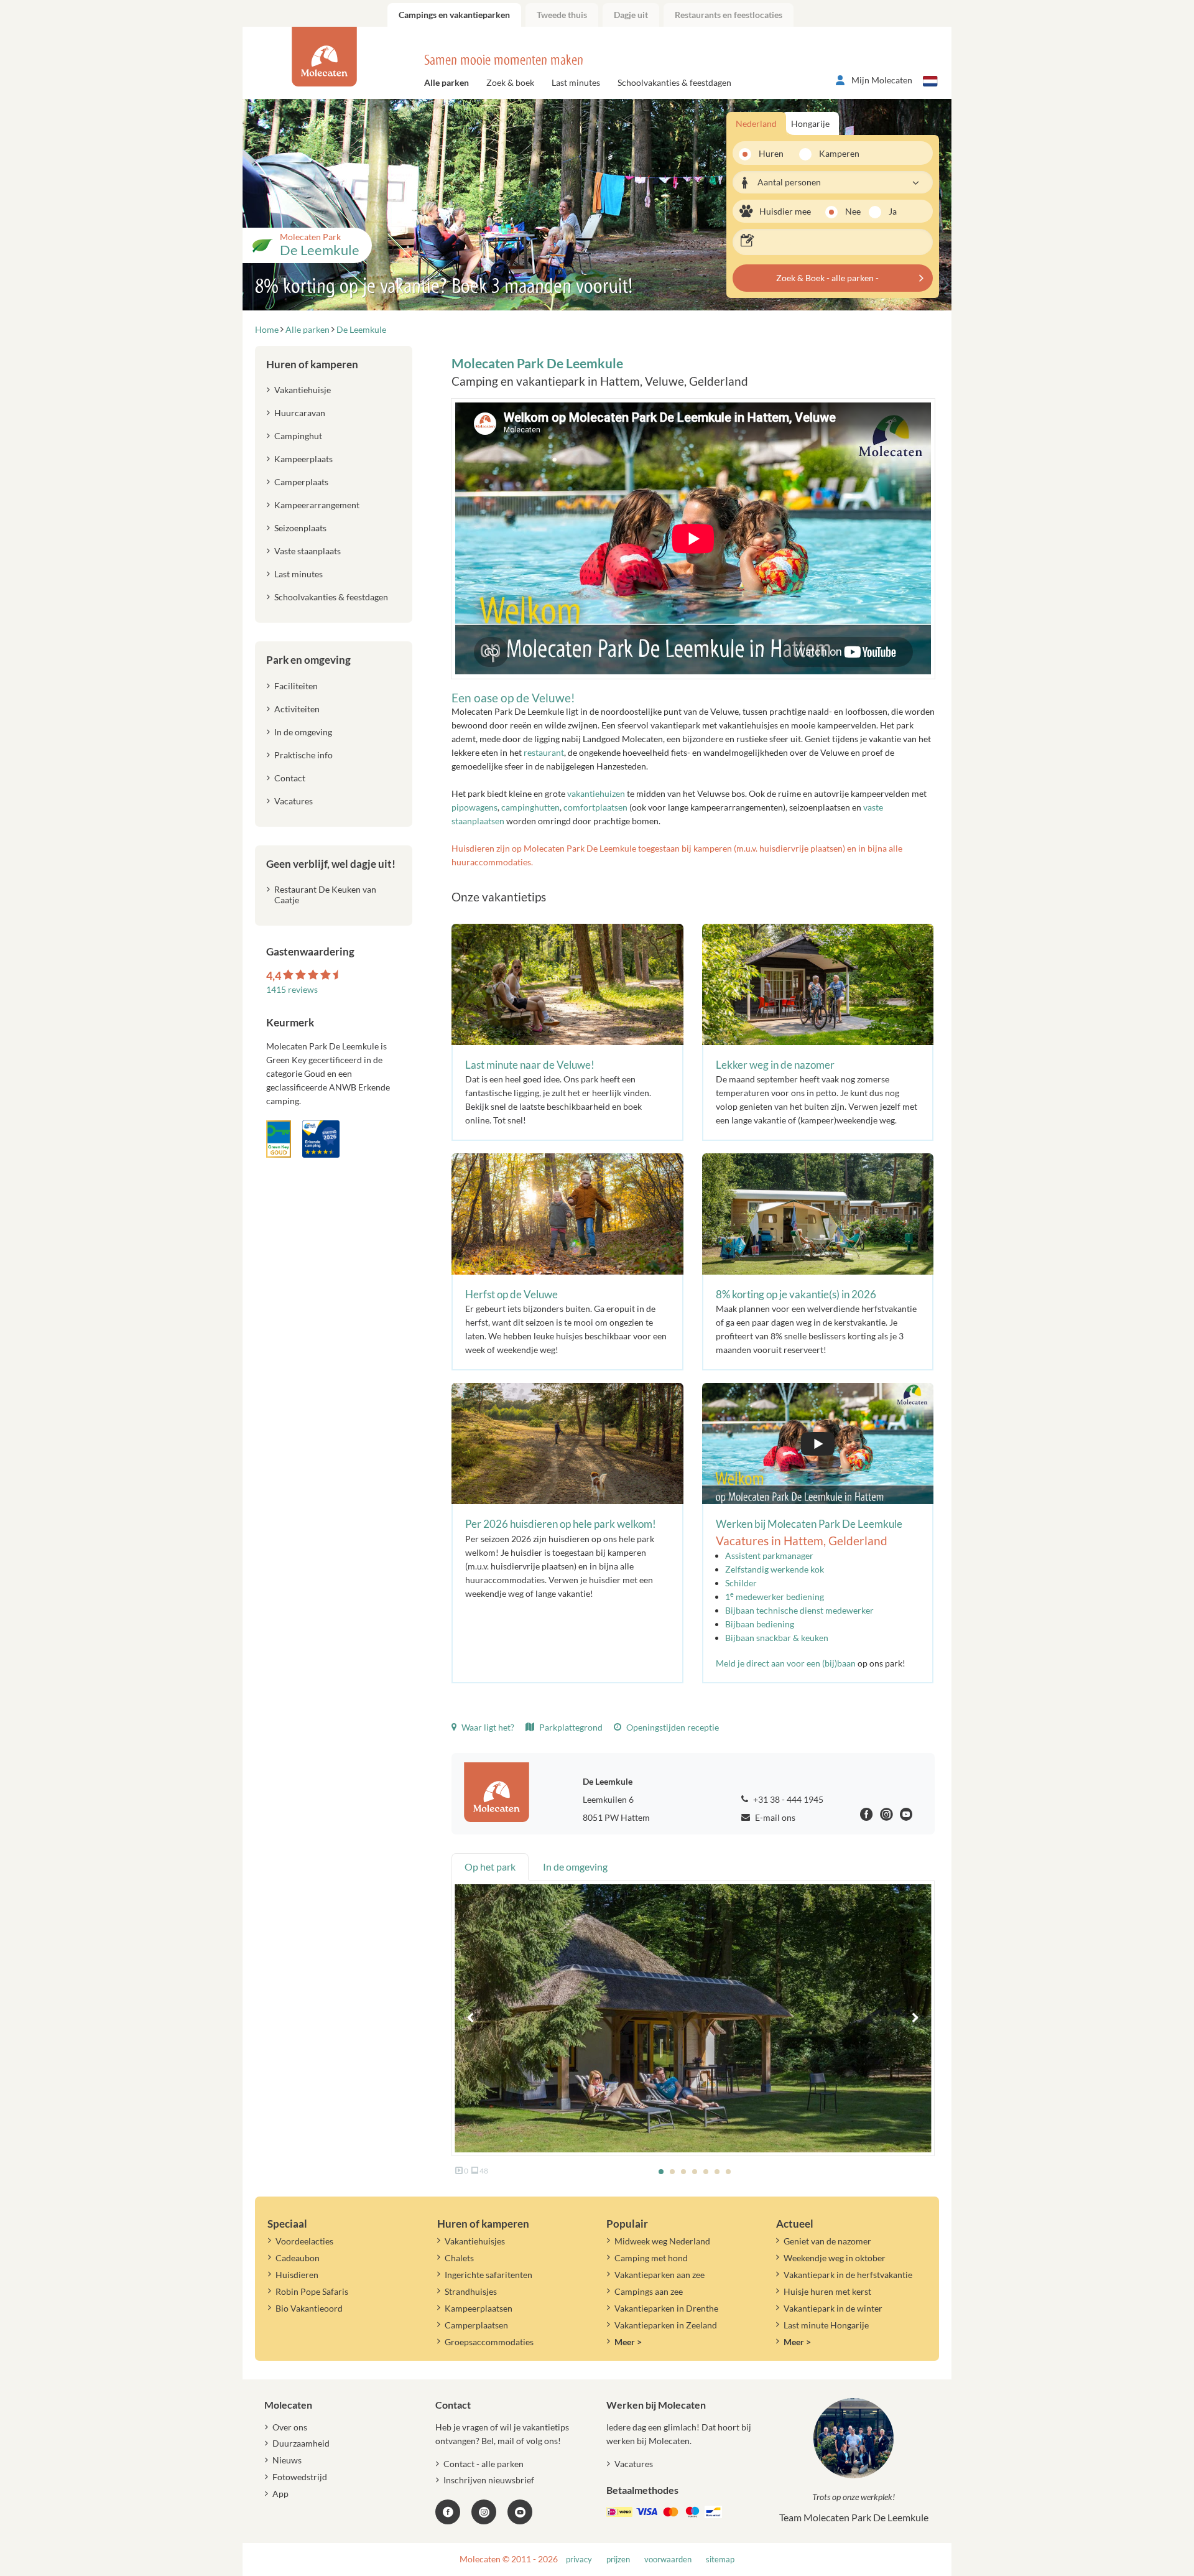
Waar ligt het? (487, 1727)
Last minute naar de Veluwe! (530, 1065)
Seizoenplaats (300, 528)
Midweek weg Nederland (662, 2241)
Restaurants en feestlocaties (729, 15)
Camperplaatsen (476, 2325)
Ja (893, 211)
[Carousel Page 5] (706, 2172)
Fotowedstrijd (300, 2477)
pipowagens (474, 807)
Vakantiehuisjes (475, 2241)
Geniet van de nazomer (827, 2241)
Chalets (459, 2258)
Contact (290, 778)
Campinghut (298, 436)
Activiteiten (297, 709)
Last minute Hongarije (826, 2325)
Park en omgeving (308, 660)
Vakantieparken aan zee (659, 2275)
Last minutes (576, 82)
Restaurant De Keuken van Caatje (325, 895)
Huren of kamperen (312, 364)
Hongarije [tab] (810, 123)
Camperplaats (301, 482)
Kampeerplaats (303, 459)
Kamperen (835, 153)
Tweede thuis (562, 15)
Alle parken (447, 82)
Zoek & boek (510, 82)
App (280, 2494)
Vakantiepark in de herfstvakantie (848, 2275)
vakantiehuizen (596, 793)
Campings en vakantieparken (454, 15)
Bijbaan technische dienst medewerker (799, 1610)
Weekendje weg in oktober (835, 2258)
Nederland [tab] (756, 123)
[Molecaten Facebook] (867, 1816)
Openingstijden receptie (672, 1727)
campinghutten (530, 807)
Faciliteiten (296, 686)
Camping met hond (651, 2258)
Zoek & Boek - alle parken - (827, 278)
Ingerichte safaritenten (488, 2275)
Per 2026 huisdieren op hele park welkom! (561, 1524)
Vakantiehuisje (303, 390)
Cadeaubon (298, 2258)
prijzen (618, 2560)
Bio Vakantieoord (309, 2308)
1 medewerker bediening (775, 1597)
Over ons (290, 2427)
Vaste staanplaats (308, 551)
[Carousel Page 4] (695, 2172)
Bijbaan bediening (760, 1624)
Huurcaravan (300, 413)
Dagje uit (631, 15)
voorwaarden (668, 2560)
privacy (579, 2560)
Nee (853, 211)
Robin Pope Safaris (312, 2291)
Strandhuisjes (471, 2291)
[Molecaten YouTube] (520, 2512)
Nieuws (287, 2460)
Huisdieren (297, 2275)
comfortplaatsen (595, 807)
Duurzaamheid (301, 2443)
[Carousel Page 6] (717, 2172)
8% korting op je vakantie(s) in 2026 (796, 1294)
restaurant (544, 752)
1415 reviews (292, 989)
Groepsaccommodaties (489, 2342)
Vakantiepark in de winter (833, 2308)
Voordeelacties (304, 2241)
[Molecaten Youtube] (906, 1816)
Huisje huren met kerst (827, 2291)
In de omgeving (303, 732)
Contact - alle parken (484, 2464)
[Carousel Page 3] (683, 2172)
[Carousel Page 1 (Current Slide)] (661, 2172)
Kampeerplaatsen (479, 2308)
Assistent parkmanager (769, 1555)
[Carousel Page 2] (672, 2172)
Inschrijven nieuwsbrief (489, 2480)
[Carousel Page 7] (728, 2172)
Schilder (741, 1583)
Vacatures (294, 801)
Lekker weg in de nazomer (775, 1065)
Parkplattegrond (570, 1727)
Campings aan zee (649, 2291)
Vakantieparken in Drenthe (666, 2308)
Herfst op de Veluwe (511, 1294)
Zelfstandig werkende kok (775, 1569)
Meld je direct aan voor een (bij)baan (786, 1663)
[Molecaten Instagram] (886, 1816)
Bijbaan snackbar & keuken (777, 1638)
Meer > (628, 2342)
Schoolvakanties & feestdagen (674, 82)
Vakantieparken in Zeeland (666, 2325)
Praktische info (303, 755)
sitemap (720, 2560)
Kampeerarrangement (317, 505)
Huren (771, 153)
